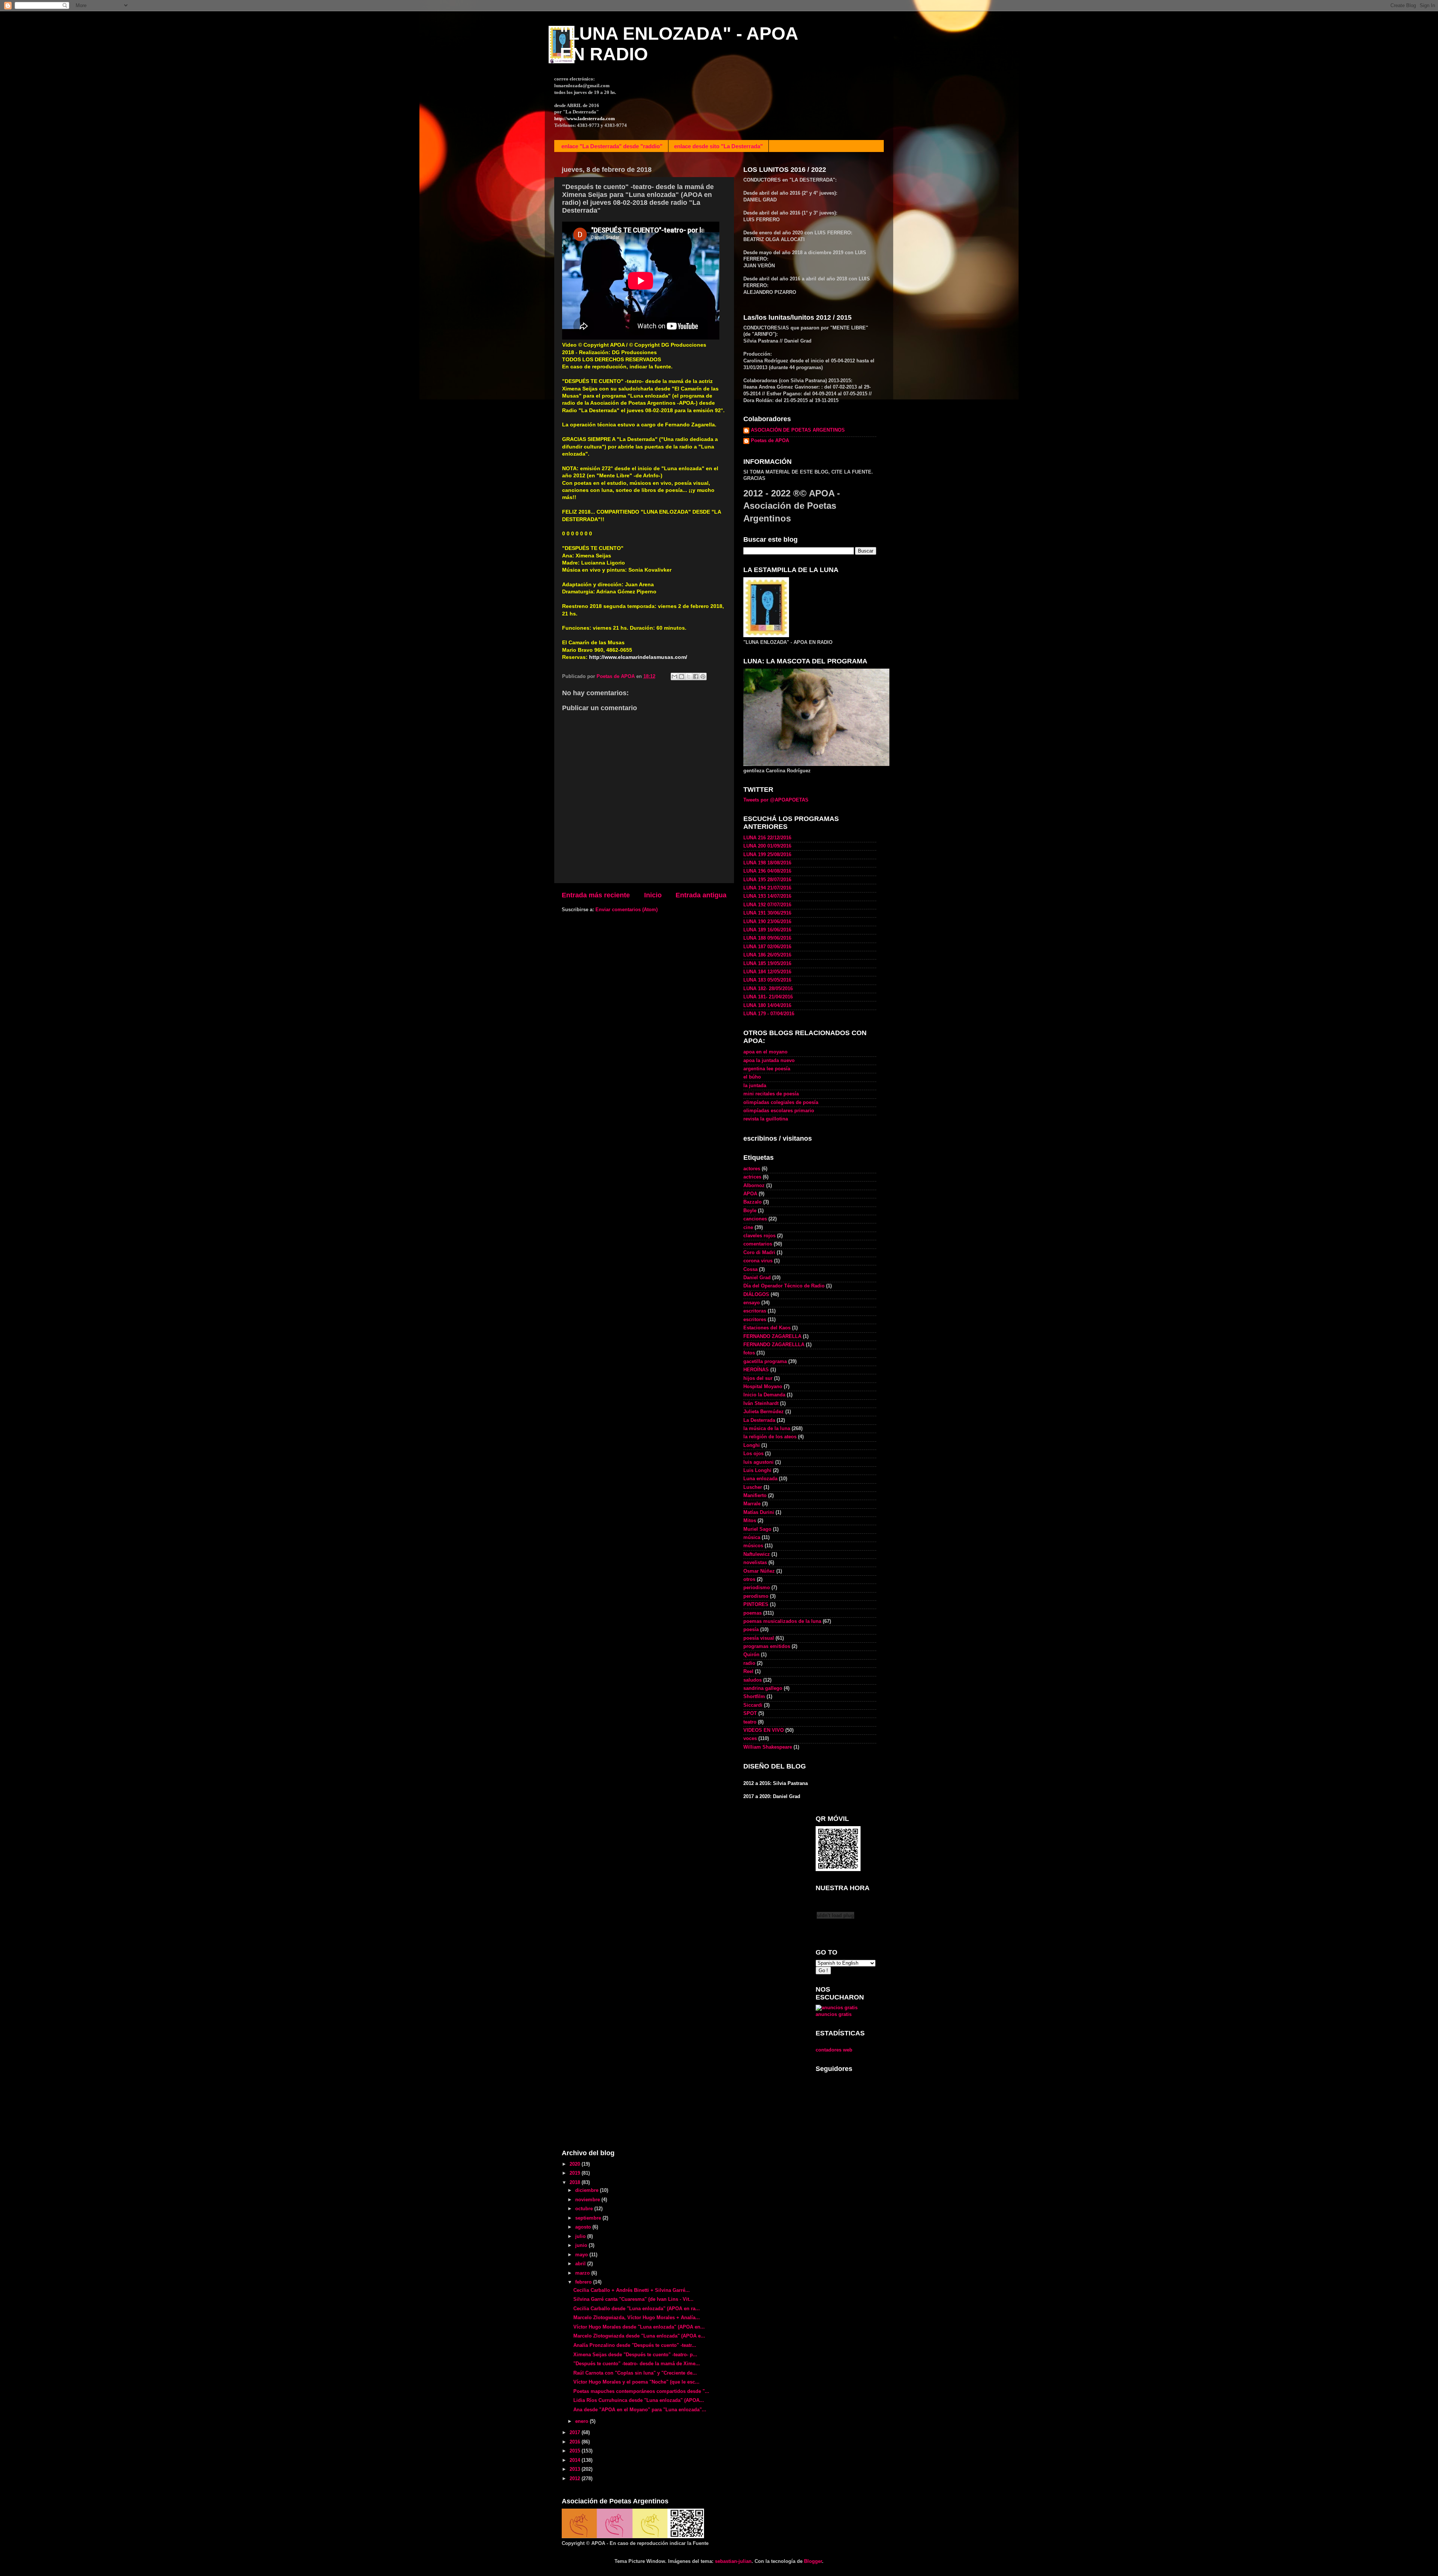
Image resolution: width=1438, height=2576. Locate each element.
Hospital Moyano (763, 1387)
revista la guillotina (766, 1119)
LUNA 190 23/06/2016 (767, 922)
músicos (753, 1546)
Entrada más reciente (596, 895)
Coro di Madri (759, 1253)
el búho (752, 1077)
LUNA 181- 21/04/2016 (768, 997)
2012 (576, 2479)
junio (582, 2245)
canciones (755, 1219)
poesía (751, 1630)
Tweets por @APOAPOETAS (776, 800)
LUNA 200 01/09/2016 (767, 846)
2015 (576, 2451)
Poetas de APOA (770, 441)
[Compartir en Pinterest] (703, 676)
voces (750, 1739)
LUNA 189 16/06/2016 (767, 930)
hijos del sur (758, 1378)
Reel (748, 1672)
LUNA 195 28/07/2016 (767, 880)
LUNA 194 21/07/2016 (767, 888)
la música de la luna (767, 1429)
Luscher (753, 1487)
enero (583, 2421)
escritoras (755, 1311)
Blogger (813, 2561)
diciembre (588, 2190)
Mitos (750, 1521)
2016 (576, 2442)
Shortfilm (754, 1697)
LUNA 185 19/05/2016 (767, 964)
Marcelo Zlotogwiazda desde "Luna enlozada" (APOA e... (639, 2336)
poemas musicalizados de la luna (782, 1621)
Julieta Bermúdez (764, 1412)
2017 (576, 2433)
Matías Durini (759, 1512)
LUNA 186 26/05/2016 (767, 955)
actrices (752, 1177)
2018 (576, 2183)
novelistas (755, 1563)
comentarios (758, 1244)
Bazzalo (753, 1202)
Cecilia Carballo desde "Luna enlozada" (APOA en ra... (637, 2309)
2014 (576, 2460)
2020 (576, 2164)
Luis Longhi (757, 1471)
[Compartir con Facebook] (696, 676)
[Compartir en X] (689, 676)
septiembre (589, 2218)
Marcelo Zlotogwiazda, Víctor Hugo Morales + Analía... (637, 2318)
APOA (750, 1194)
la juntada (755, 1086)
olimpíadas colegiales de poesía (781, 1103)
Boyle (750, 1211)
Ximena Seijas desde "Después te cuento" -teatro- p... (635, 2355)
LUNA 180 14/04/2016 (767, 1006)
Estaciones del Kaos (767, 1328)
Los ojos (753, 1454)
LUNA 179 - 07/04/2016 (769, 1014)
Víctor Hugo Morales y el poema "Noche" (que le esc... (636, 2382)
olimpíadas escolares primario (779, 1111)
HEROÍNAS (756, 1370)
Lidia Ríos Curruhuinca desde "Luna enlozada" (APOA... (639, 2400)
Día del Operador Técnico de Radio (784, 1286)
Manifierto (755, 1496)
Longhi (752, 1445)
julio (581, 2236)
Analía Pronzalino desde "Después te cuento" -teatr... (635, 2345)
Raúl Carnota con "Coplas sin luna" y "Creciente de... (635, 2373)
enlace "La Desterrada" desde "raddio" (612, 146)
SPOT (750, 1713)
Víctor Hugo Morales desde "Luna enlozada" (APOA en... (639, 2327)
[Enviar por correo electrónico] (674, 676)
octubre (585, 2209)
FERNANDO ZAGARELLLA (774, 1345)
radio (749, 1663)
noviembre (588, 2200)
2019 (576, 2173)
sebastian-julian (733, 2561)
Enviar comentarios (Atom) (627, 910)
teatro (750, 1722)
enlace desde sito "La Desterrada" (718, 146)
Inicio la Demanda (764, 1395)
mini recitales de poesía (771, 1094)
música (752, 1538)
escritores (755, 1320)
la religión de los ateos (770, 1437)
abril (581, 2264)
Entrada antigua (701, 895)
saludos (753, 1680)
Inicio (653, 895)
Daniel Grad (757, 1278)
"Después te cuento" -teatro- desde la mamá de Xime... (637, 2364)
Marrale (752, 1504)
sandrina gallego (763, 1688)
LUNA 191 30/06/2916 (767, 913)
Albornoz (754, 1186)
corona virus (758, 1261)
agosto (584, 2227)
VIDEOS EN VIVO (764, 1730)
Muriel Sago (757, 1529)
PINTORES (756, 1605)
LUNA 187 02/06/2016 (767, 947)
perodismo (756, 1596)
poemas (753, 1613)
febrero (584, 2282)
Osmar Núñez (759, 1571)
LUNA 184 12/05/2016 (767, 972)
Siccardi (753, 1705)
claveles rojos (759, 1236)
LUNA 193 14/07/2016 (767, 896)
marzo (583, 2273)
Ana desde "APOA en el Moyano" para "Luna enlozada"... (640, 2410)
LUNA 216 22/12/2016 (767, 838)
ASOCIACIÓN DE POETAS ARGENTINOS (798, 430)
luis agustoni (759, 1462)
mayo (582, 2255)
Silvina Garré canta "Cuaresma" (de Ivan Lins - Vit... (633, 2299)
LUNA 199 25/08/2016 (767, 855)
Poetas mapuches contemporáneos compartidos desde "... (641, 2391)
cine (748, 1228)
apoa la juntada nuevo (769, 1061)
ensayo (752, 1303)
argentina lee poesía (767, 1069)
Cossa (750, 1269)
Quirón (751, 1655)
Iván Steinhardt (761, 1403)
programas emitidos (767, 1646)
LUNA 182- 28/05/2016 (768, 989)
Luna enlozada (760, 1479)
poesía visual (759, 1638)
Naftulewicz (757, 1554)
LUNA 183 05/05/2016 (767, 980)
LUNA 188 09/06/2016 (767, 938)
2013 (576, 2469)
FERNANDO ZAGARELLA (772, 1336)
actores (752, 1169)
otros (749, 1579)
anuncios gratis (834, 2014)
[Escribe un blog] (682, 676)
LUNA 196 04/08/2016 (767, 871)
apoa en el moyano (765, 1052)
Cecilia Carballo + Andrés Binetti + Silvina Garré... (632, 2290)
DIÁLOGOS (756, 1295)
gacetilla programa (765, 1362)
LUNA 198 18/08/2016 (767, 863)
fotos (749, 1353)
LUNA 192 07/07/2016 (767, 905)
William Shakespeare (768, 1747)
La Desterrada (759, 1420)
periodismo (757, 1588)
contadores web (834, 2050)
